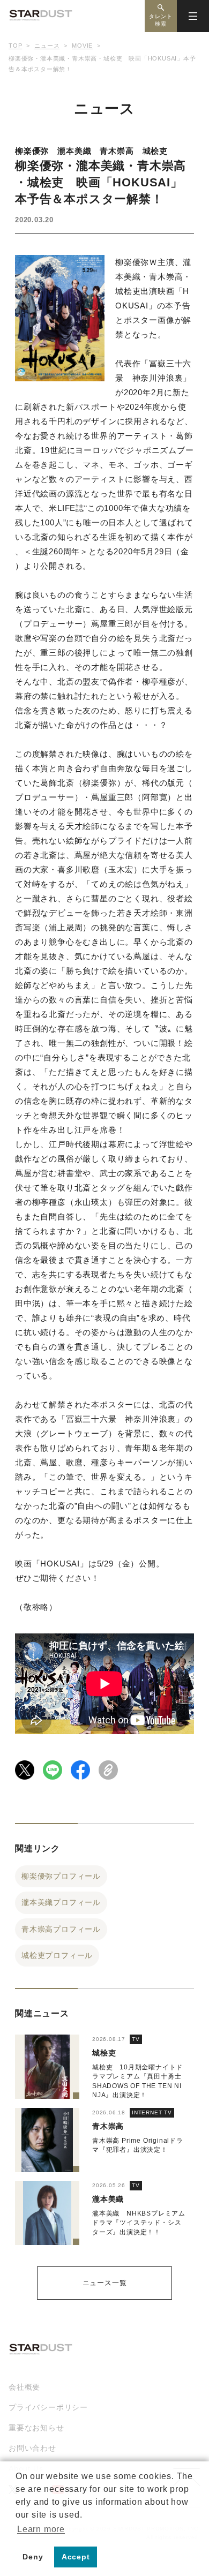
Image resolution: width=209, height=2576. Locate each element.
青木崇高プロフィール (61, 1929)
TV (136, 2039)
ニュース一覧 (105, 2283)
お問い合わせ (32, 2448)
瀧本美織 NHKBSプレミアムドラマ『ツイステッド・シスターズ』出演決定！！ (139, 2223)
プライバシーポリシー (48, 2407)
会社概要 (24, 2387)
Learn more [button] (41, 2529)
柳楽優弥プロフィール (61, 1876)
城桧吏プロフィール (57, 1955)
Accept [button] (76, 2557)
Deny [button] (33, 2557)
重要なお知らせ (36, 2428)
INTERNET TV (152, 2112)
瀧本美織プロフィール (61, 1902)
